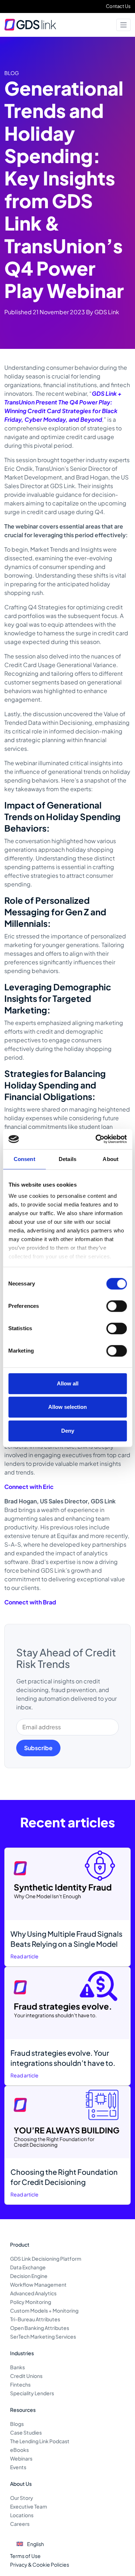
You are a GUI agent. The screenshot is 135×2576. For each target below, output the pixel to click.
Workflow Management (38, 2284)
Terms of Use (25, 2556)
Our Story (22, 2498)
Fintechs (20, 2384)
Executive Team (29, 2506)
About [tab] (111, 1159)
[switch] (116, 1306)
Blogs (17, 2424)
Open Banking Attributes (40, 2328)
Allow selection (67, 1407)
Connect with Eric (29, 1487)
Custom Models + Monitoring (44, 2310)
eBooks (19, 2450)
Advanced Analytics (33, 2293)
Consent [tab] (24, 1159)
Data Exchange (28, 2267)
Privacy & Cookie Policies (40, 2564)
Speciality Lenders (32, 2393)
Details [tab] (67, 1159)
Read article (24, 1956)
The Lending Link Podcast (40, 2441)
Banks (17, 2367)
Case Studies (26, 2432)
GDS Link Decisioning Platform (46, 2259)
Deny (68, 1431)
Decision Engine (29, 2276)
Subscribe (38, 1748)
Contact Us (118, 6)
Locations (22, 2515)
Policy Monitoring (31, 2302)
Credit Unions (26, 2376)
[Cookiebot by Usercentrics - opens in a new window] (96, 1139)
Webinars (21, 2458)
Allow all (68, 1383)
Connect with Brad (30, 1602)
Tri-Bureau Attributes (35, 2319)
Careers (20, 2524)
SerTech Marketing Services (43, 2336)
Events (18, 2467)
